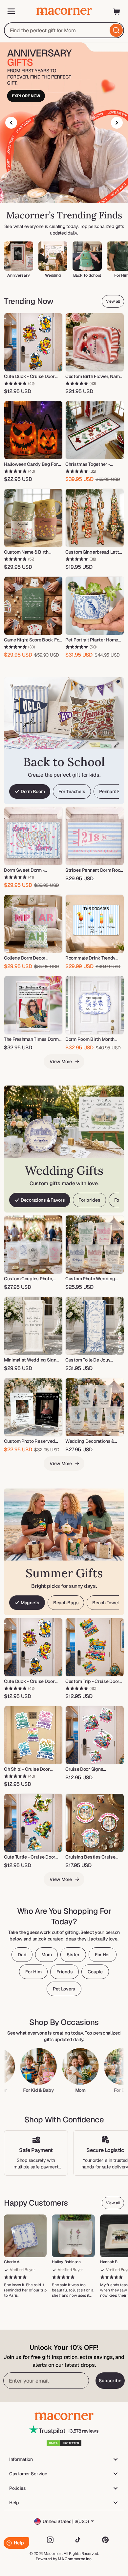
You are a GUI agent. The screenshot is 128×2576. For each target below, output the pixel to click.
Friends (64, 1972)
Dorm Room (33, 791)
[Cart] (117, 11)
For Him (33, 1972)
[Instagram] (50, 2540)
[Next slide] (117, 123)
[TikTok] (78, 2540)
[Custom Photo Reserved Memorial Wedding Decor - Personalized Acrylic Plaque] (33, 1407)
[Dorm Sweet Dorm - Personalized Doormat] (33, 836)
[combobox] (64, 30)
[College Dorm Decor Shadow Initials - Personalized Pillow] (33, 924)
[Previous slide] (11, 123)
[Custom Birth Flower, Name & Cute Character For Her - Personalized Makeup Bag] (95, 342)
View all (113, 301)
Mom (46, 1955)
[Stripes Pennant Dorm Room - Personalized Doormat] (95, 836)
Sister (73, 1955)
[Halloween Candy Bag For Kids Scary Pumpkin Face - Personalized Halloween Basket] (33, 430)
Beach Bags (66, 1603)
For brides (89, 1200)
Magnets (30, 1603)
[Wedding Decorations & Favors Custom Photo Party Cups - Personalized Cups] (95, 1407)
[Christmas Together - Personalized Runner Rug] (95, 430)
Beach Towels (107, 1603)
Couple (95, 1972)
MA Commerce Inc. (75, 2559)
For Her (103, 1955)
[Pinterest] (105, 2540)
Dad (22, 1955)
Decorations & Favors (43, 1200)
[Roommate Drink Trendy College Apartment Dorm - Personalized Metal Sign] (95, 924)
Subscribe (110, 2381)
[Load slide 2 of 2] (67, 196)
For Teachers (72, 791)
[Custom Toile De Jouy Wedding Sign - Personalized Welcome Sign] (95, 1326)
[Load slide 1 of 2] (61, 196)
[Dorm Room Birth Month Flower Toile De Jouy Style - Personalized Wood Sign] (95, 1005)
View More (61, 1062)
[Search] (116, 30)
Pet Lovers (64, 1989)
